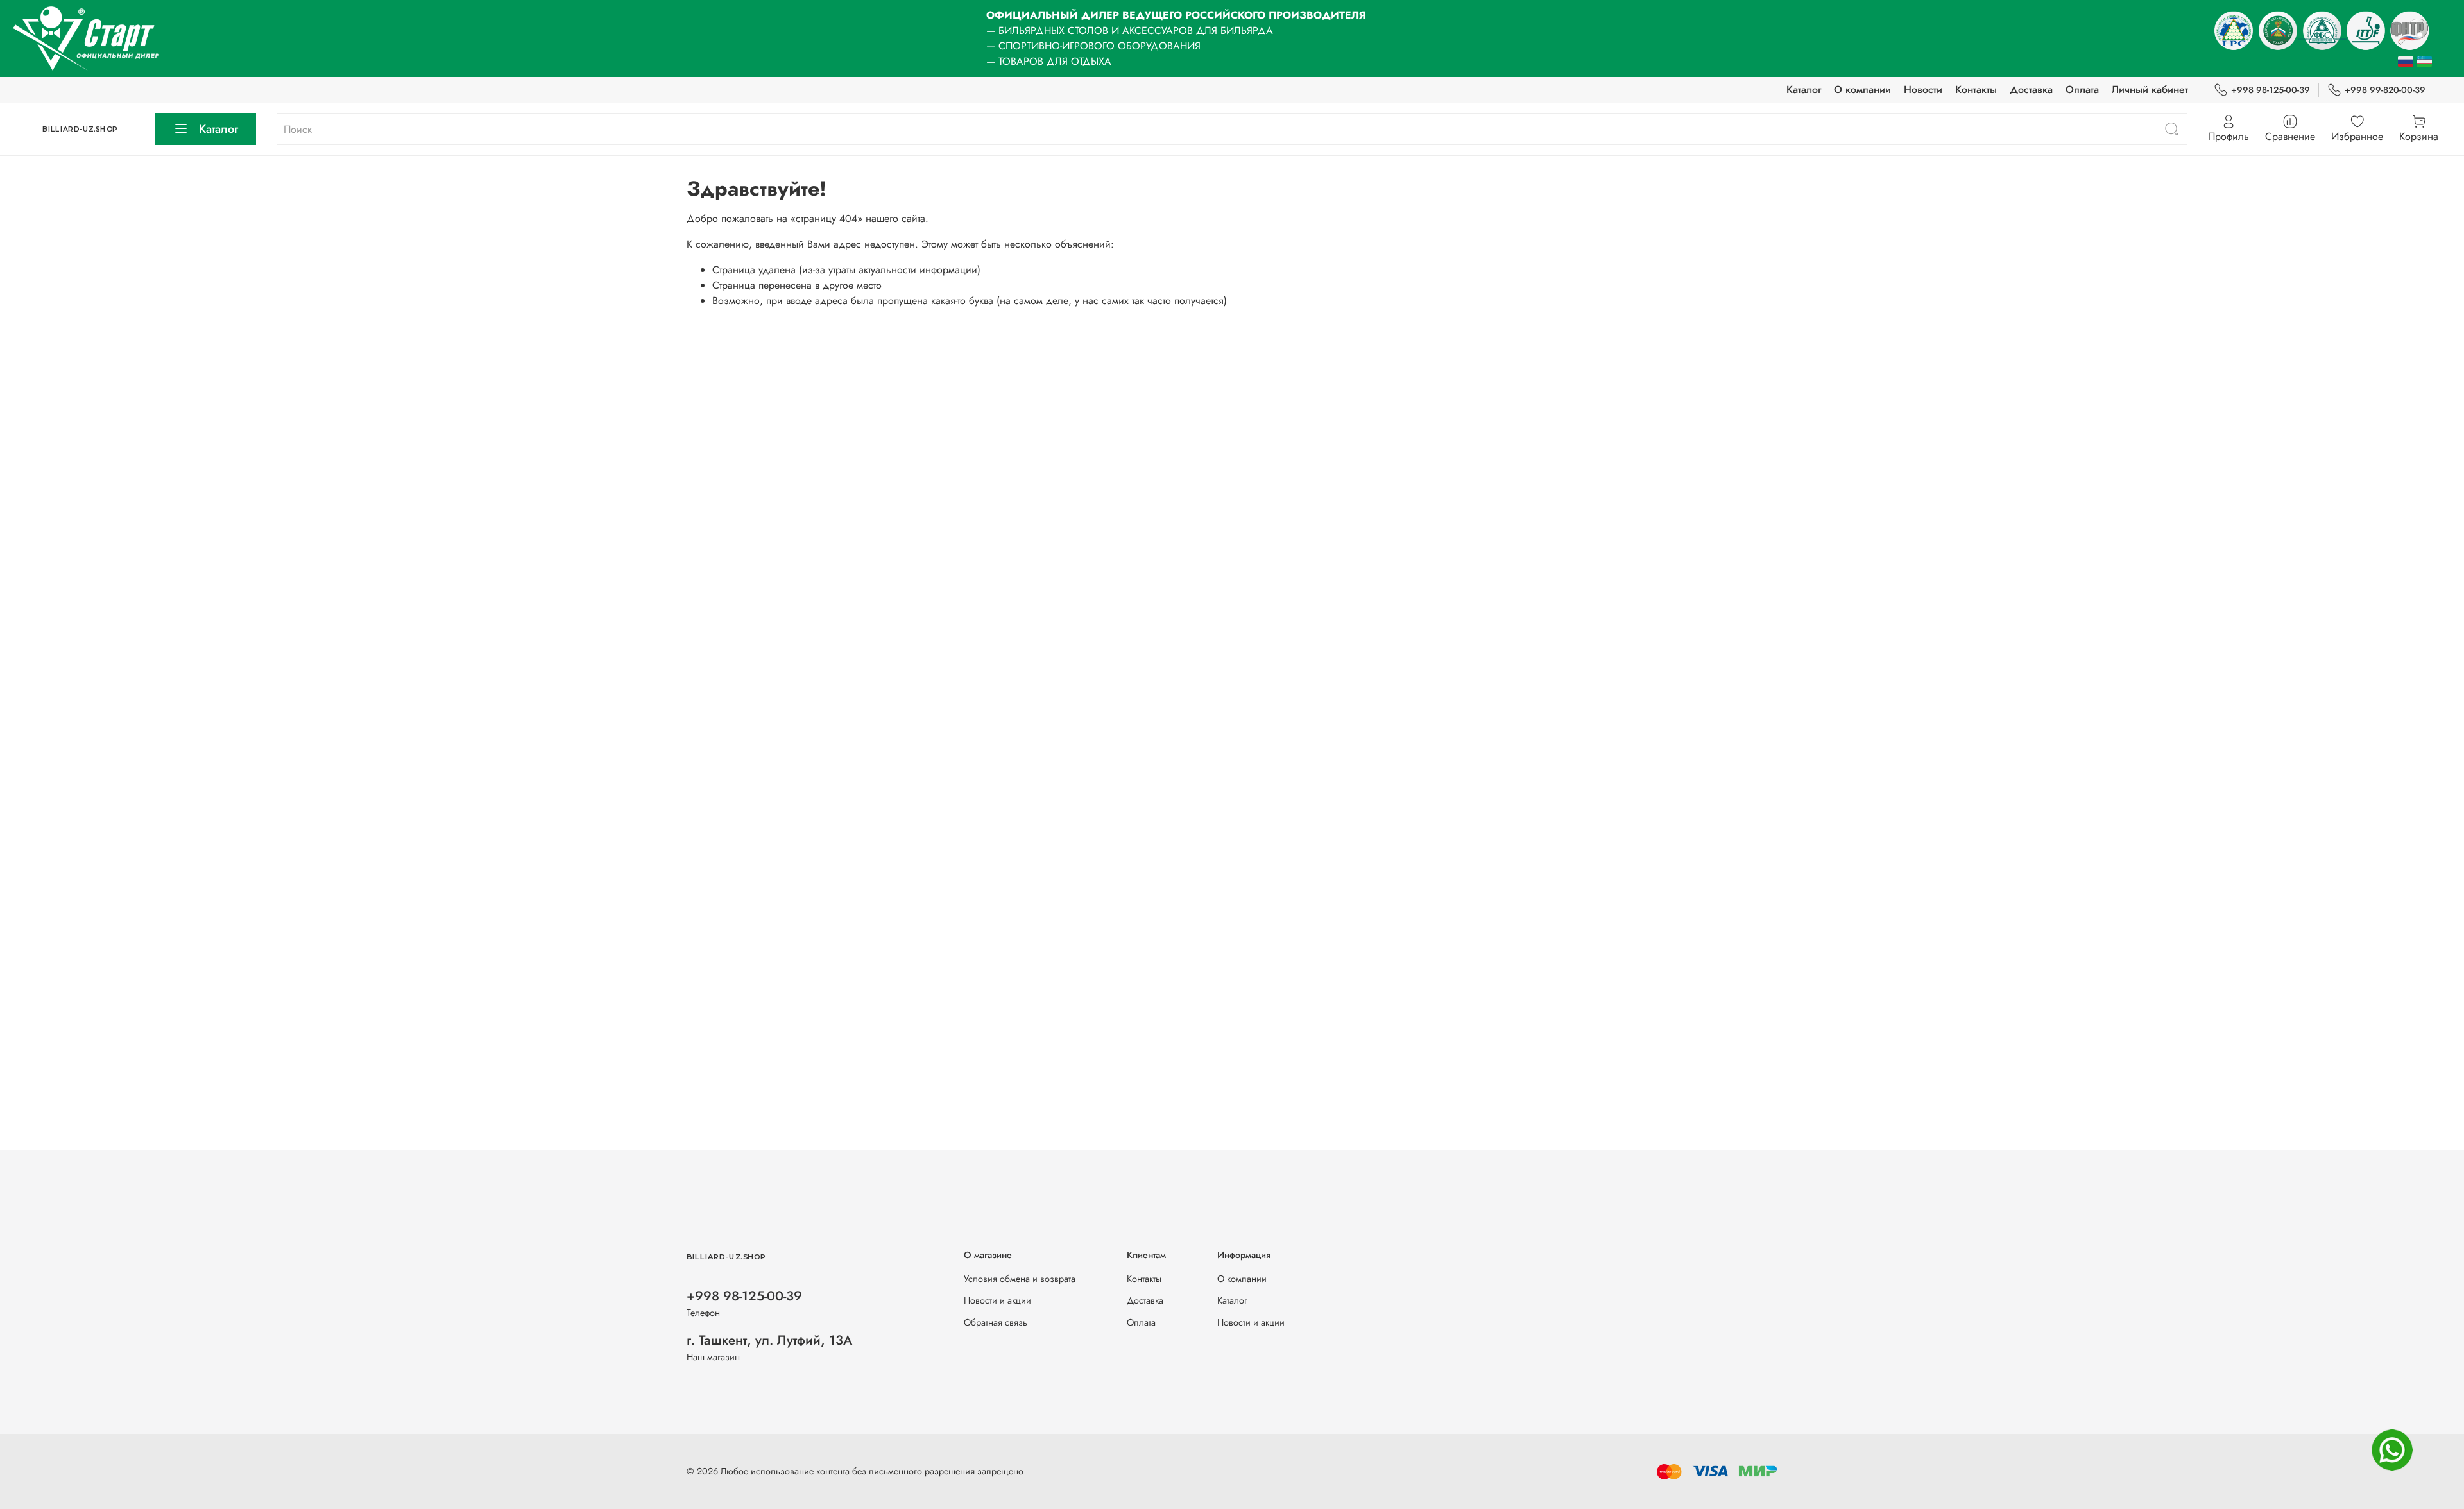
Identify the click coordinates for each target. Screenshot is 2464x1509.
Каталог (1804, 90)
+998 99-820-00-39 (2385, 90)
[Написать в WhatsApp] (2392, 1450)
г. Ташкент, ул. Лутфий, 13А (769, 1340)
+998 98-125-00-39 (2271, 90)
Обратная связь (996, 1322)
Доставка (2031, 90)
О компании (1862, 90)
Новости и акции (997, 1300)
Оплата (2082, 90)
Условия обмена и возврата (1020, 1279)
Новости (1923, 90)
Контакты (1976, 90)
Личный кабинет (2150, 90)
